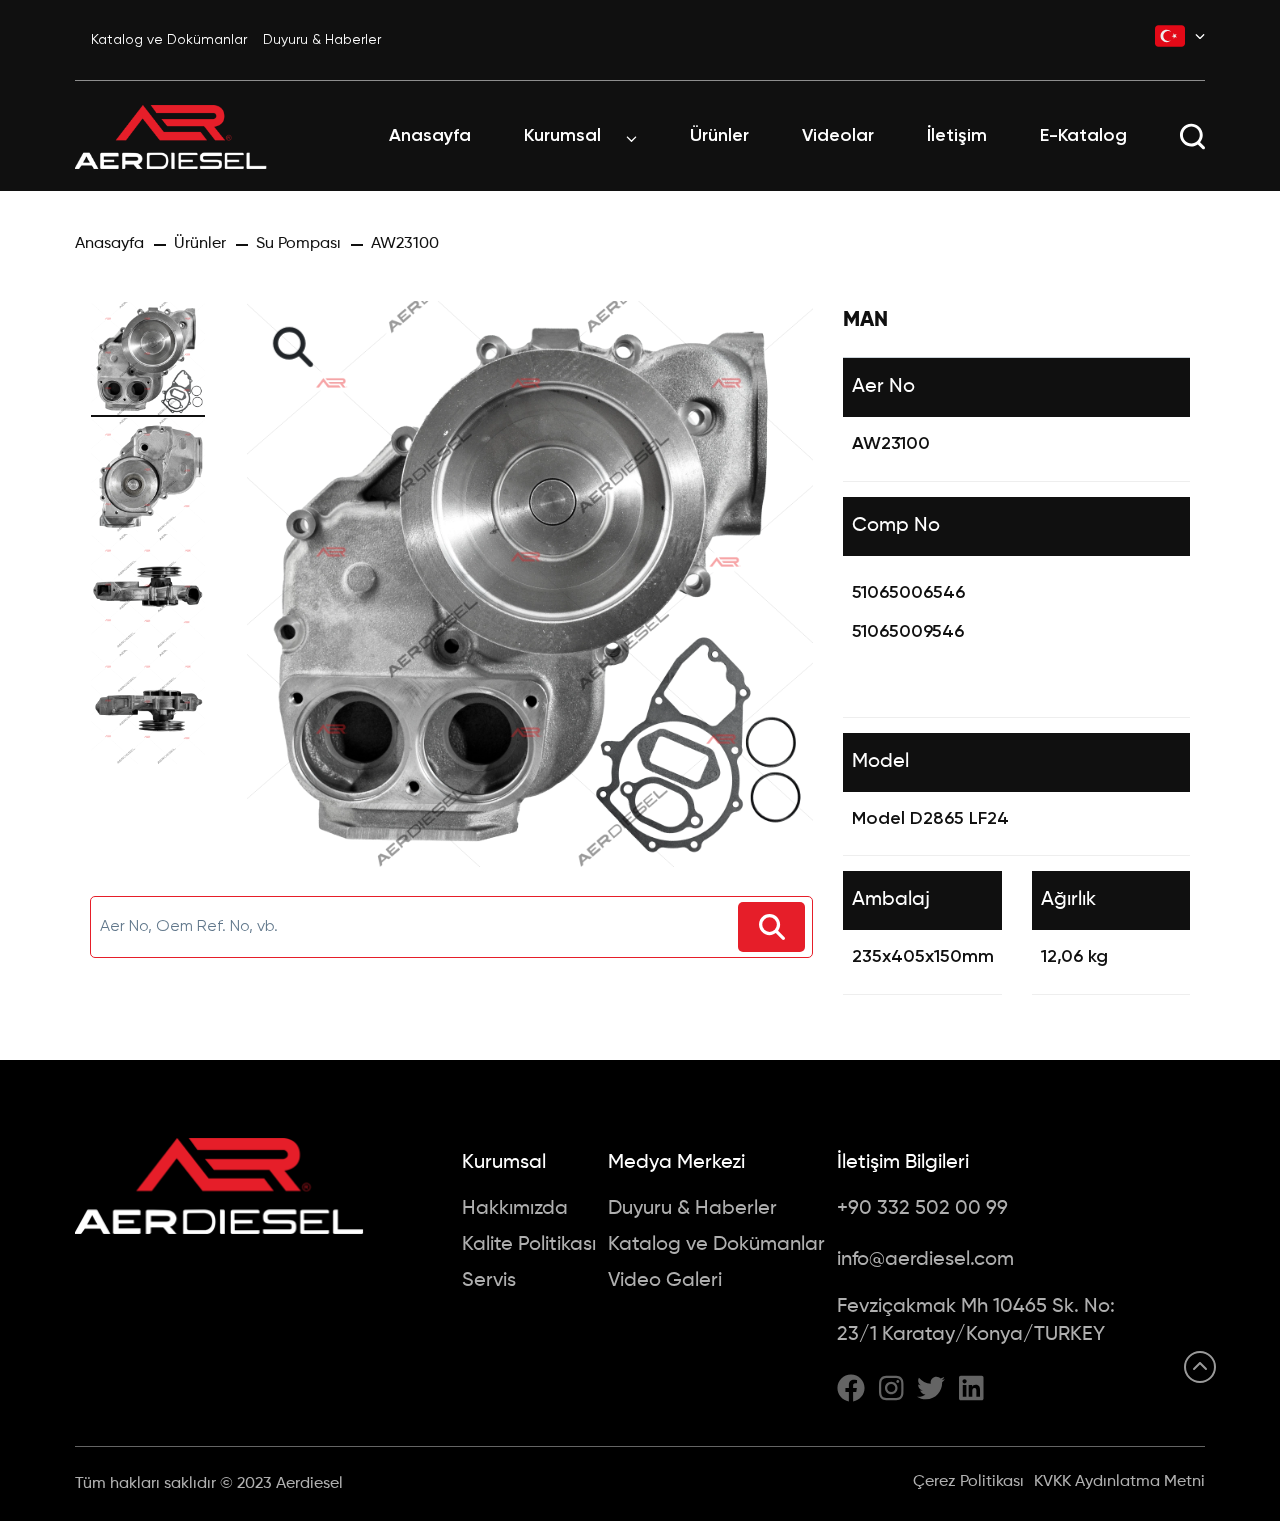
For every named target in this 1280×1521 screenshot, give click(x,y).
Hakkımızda (515, 1209)
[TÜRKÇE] (1180, 36)
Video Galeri (665, 1281)
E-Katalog (1083, 136)
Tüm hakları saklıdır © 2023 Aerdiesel (209, 1484)
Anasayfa (430, 136)
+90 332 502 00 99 (922, 1209)
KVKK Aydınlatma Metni (1119, 1482)
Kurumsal (562, 136)
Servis (489, 1281)
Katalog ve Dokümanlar (169, 40)
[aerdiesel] (172, 136)
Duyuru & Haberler (322, 40)
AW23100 (405, 244)
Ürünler (719, 136)
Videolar (838, 136)
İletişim (957, 136)
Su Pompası (298, 244)
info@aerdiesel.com (925, 1260)
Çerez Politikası (968, 1482)
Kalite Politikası (529, 1245)
